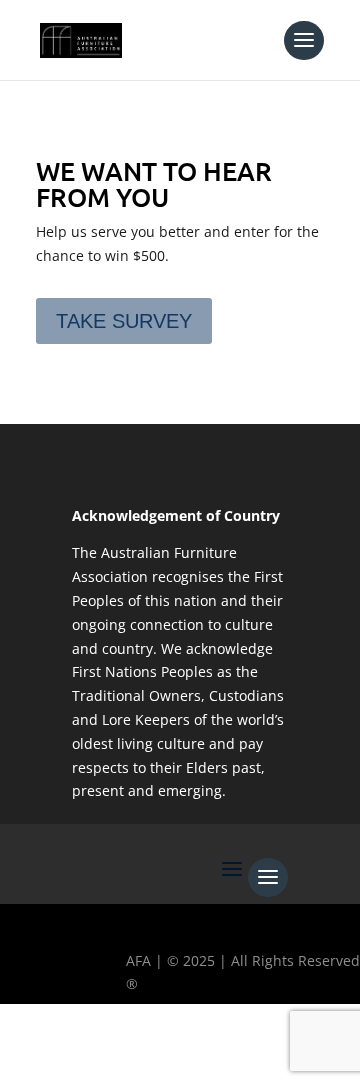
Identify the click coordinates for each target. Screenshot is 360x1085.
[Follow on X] (83, 1051)
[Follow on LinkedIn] (199, 1051)
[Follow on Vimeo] (257, 1051)
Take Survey (124, 321)
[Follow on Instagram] (141, 1051)
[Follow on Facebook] (25, 1051)
